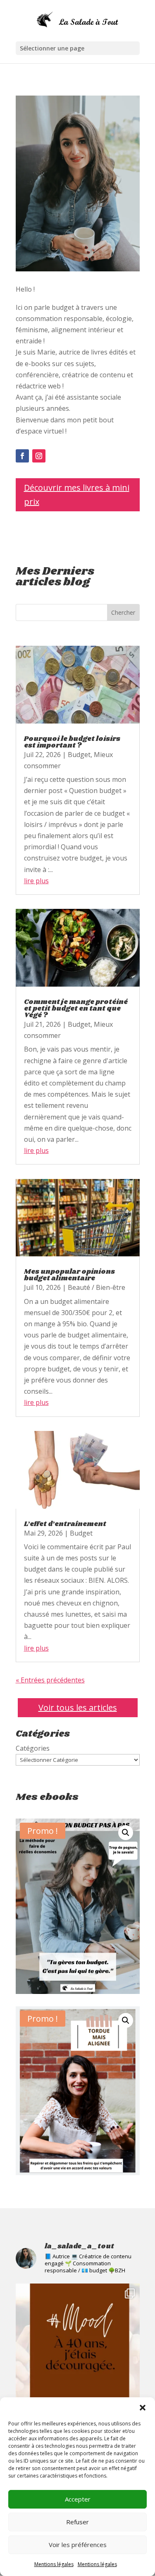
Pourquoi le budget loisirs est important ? (72, 742)
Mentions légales (54, 2564)
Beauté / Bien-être (97, 1287)
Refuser (77, 2522)
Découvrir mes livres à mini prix (77, 495)
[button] (143, 2408)
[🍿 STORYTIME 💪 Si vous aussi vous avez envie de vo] (78, 2346)
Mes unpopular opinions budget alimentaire (69, 1275)
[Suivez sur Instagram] (39, 456)
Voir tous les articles (78, 1707)
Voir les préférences (78, 2545)
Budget (79, 755)
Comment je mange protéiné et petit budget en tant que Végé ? (76, 1009)
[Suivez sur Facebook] (22, 456)
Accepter (78, 2499)
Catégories (33, 1748)
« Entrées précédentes (50, 1680)
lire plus (36, 881)
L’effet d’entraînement (65, 1524)
